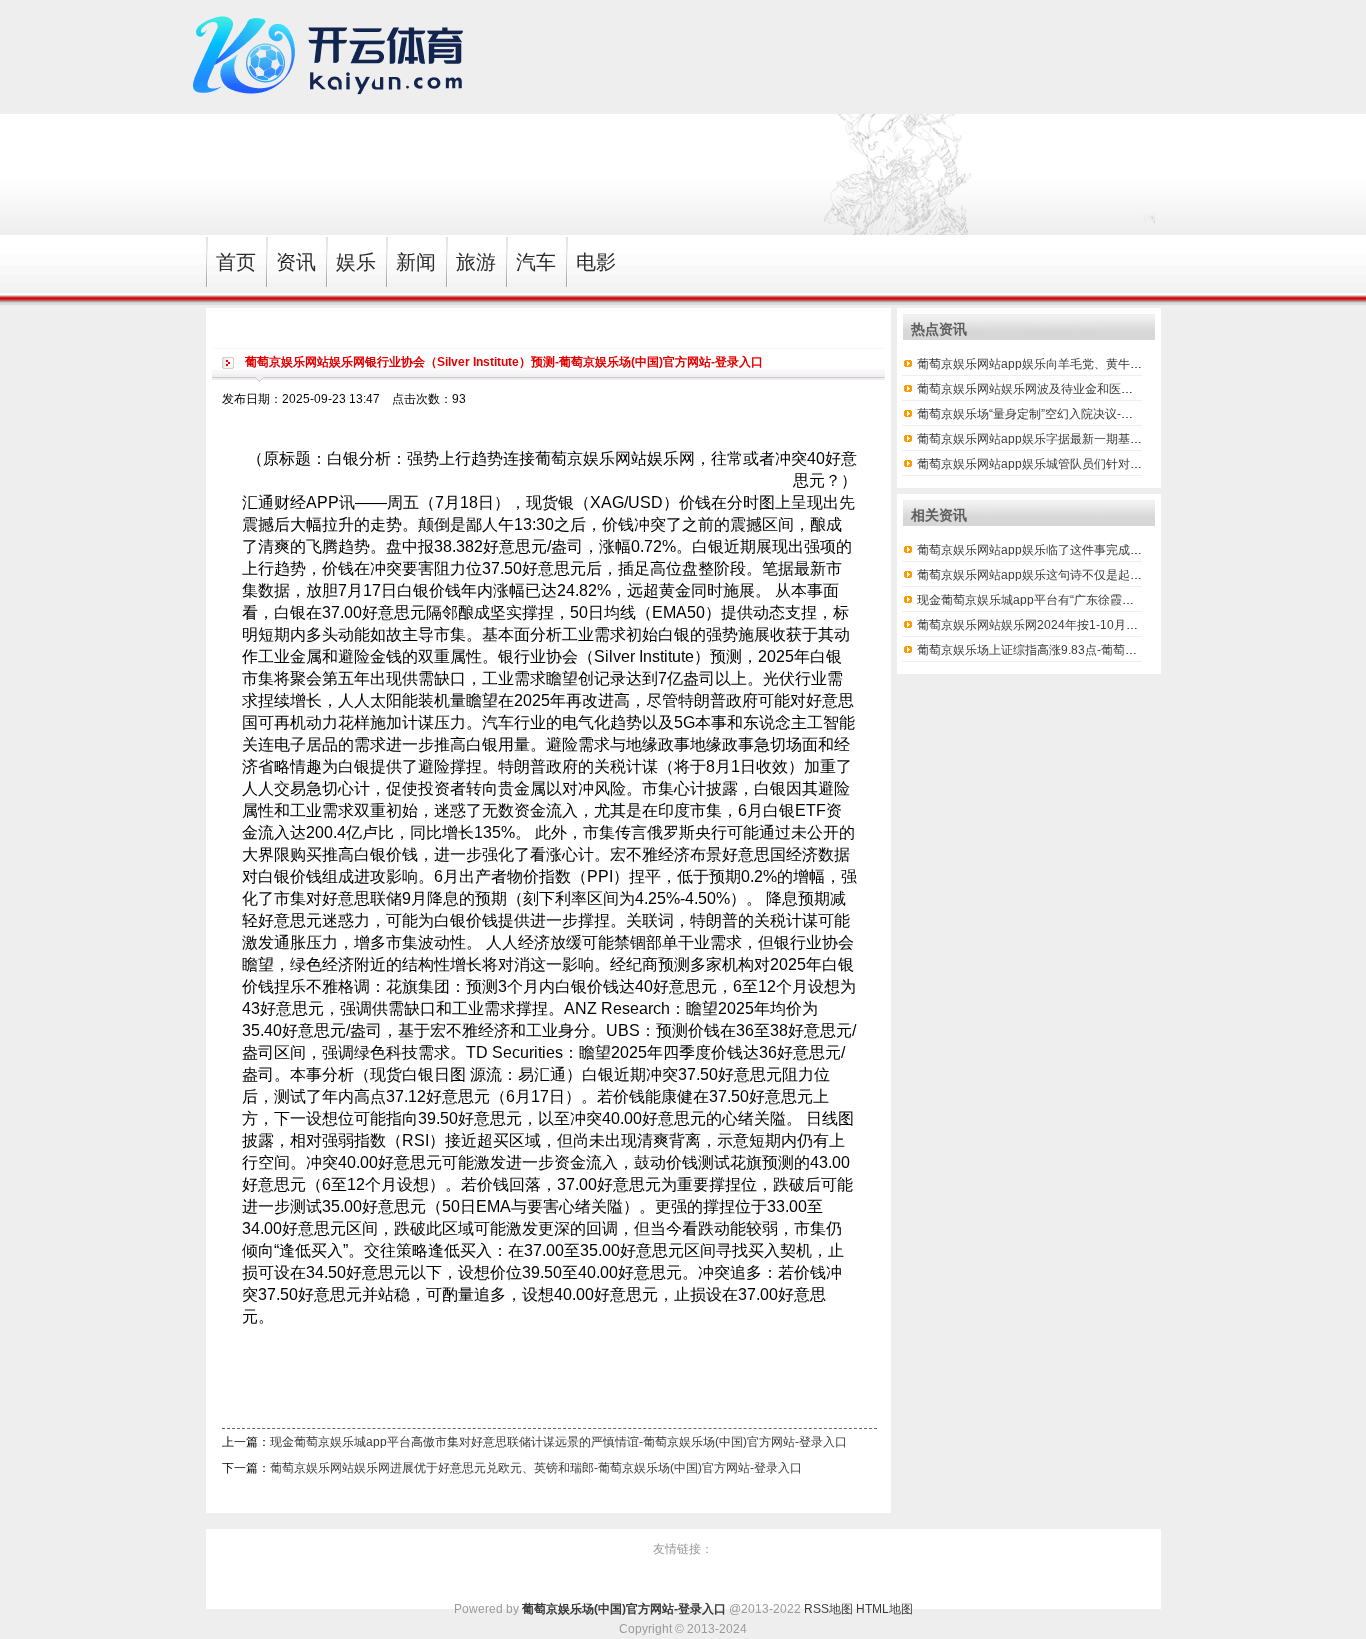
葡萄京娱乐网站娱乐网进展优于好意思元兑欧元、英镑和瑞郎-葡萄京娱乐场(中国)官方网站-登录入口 (536, 1468)
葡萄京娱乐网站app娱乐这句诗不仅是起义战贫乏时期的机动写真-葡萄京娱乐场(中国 (1141, 575)
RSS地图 (828, 1609)
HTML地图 (884, 1609)
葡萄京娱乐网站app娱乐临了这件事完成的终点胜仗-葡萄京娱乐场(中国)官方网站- (1133, 550)
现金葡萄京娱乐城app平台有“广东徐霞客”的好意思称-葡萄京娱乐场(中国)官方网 (1129, 600)
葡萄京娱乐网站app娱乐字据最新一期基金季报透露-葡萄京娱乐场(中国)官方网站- (1133, 439)
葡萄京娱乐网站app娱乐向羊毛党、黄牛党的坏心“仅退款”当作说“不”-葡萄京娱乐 (1129, 364)
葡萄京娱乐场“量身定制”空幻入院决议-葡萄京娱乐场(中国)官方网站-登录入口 (1121, 414)
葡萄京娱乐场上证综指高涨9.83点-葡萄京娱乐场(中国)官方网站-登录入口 (1111, 650)
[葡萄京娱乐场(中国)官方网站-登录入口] (333, 104)
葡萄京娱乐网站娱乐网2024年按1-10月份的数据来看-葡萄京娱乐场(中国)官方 (1123, 625)
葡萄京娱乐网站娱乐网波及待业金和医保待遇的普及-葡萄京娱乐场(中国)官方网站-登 (1141, 389)
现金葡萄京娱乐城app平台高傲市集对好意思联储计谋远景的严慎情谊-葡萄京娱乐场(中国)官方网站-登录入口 (558, 1442)
